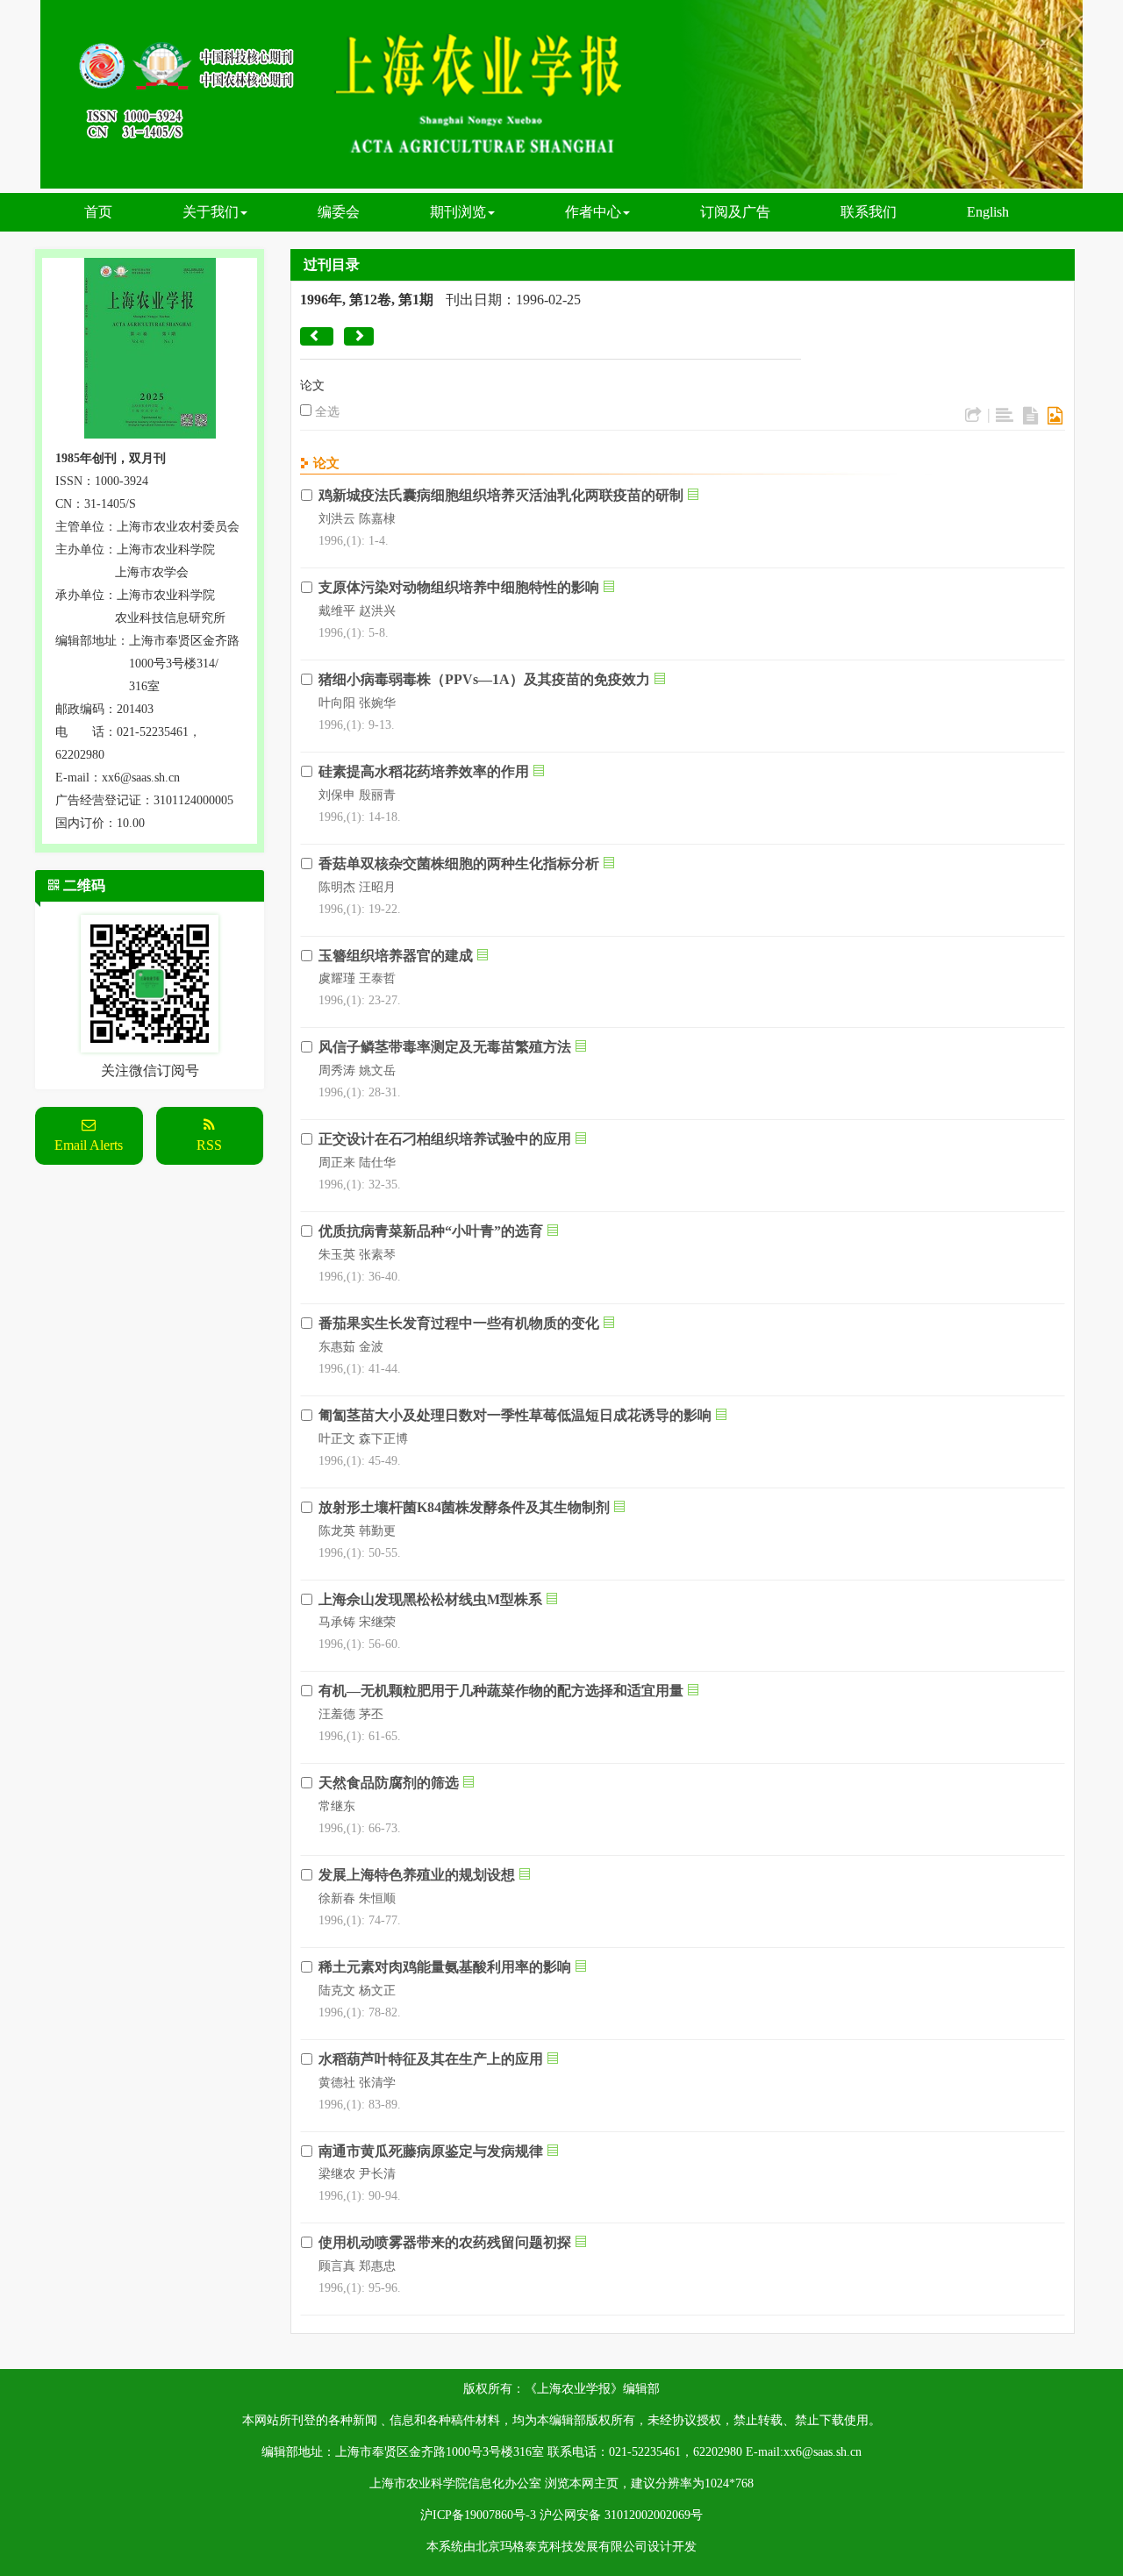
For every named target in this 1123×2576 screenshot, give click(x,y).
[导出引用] (973, 416)
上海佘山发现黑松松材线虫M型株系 (430, 1599)
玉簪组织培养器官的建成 (396, 956)
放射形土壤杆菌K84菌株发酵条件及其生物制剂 (464, 1507)
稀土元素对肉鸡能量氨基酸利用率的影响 (445, 1967)
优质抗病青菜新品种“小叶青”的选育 (431, 1231)
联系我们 (869, 212)
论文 (312, 385)
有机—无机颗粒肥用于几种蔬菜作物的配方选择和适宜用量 (501, 1691)
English (988, 212)
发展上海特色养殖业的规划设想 (417, 1875)
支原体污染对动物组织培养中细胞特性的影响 (459, 587)
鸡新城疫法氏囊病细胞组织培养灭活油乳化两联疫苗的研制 (501, 495)
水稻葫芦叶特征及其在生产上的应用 (431, 2059)
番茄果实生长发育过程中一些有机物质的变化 (459, 1323)
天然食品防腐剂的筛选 (389, 1783)
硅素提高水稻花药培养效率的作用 (424, 771)
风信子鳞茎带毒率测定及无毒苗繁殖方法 (445, 1047)
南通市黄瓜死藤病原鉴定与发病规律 (431, 2151)
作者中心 (593, 212)
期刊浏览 (458, 212)
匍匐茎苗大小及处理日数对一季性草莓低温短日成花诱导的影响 (515, 1415)
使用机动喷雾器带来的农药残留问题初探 (445, 2242)
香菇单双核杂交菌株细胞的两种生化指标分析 (459, 863)
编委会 (339, 212)
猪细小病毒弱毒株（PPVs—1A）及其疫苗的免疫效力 (484, 679)
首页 (98, 212)
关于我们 (211, 212)
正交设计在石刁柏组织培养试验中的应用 (445, 1139)
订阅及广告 (735, 212)
